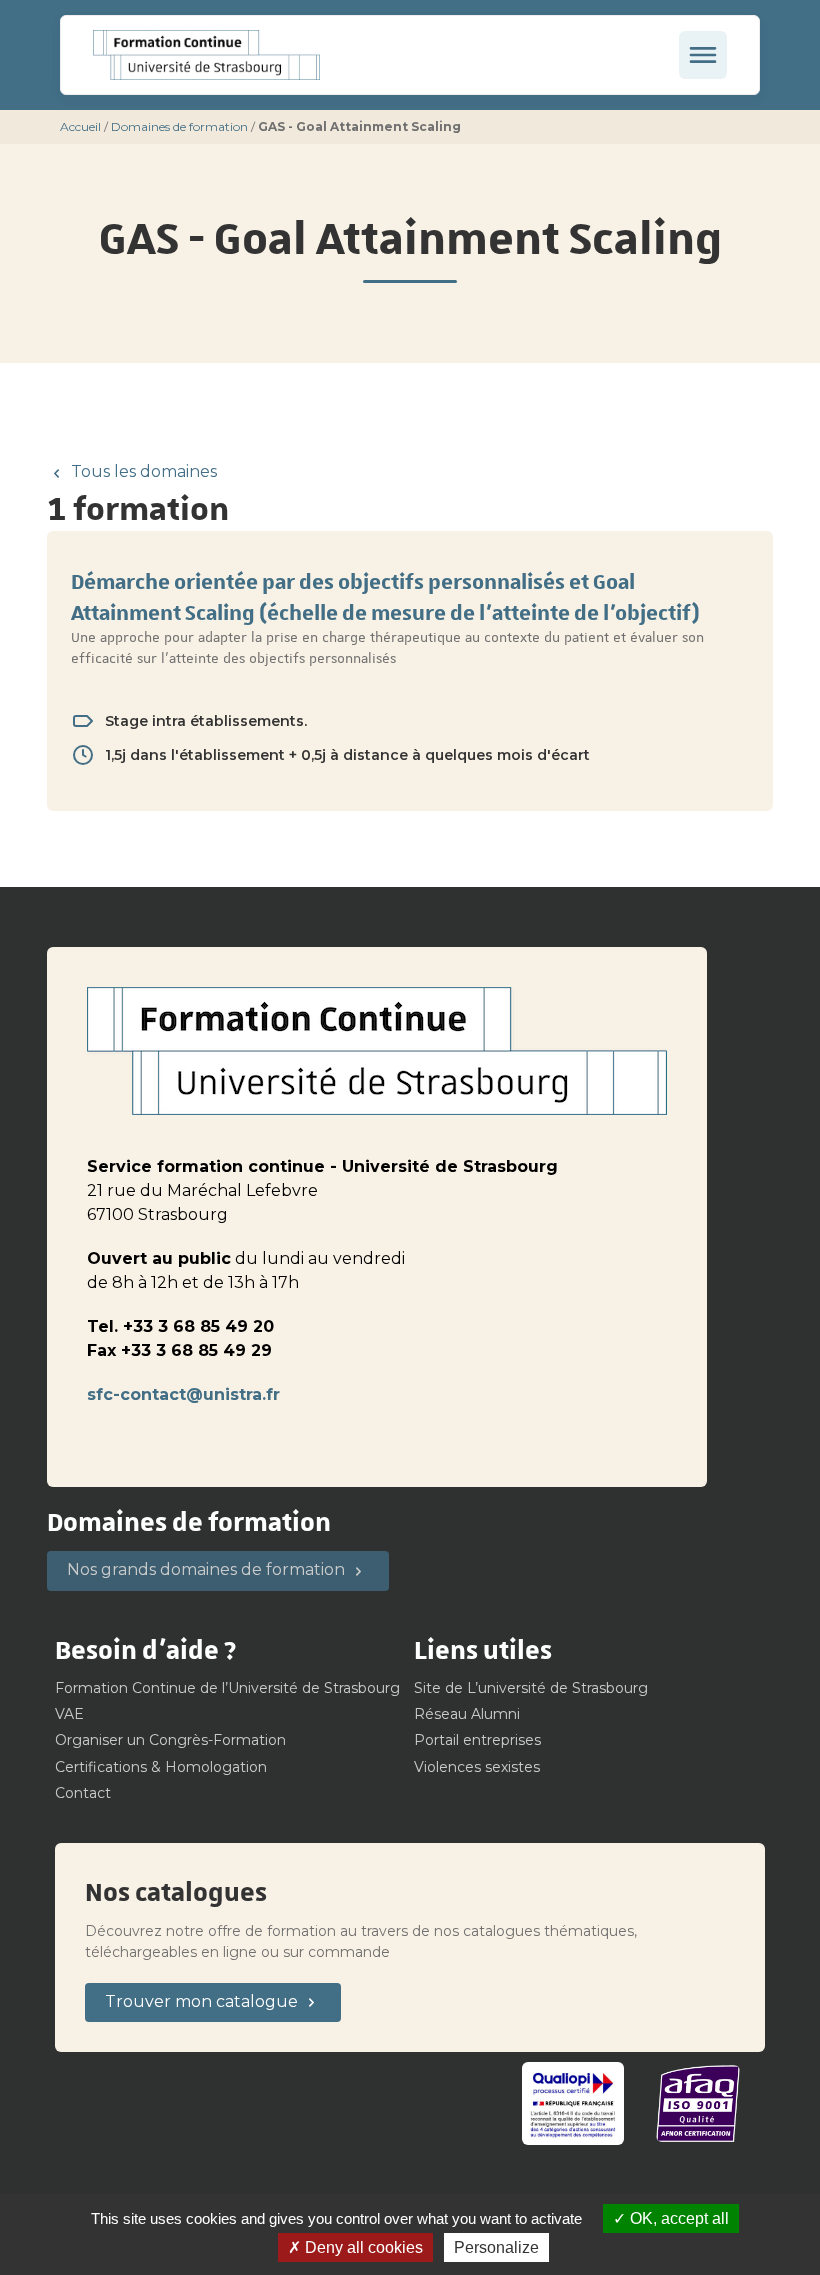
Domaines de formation (179, 126)
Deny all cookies (362, 2247)
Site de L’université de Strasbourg (531, 1688)
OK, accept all (677, 2218)
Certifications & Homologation (161, 1767)
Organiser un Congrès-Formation (170, 1740)
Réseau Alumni (467, 1714)
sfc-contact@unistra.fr (183, 1394)
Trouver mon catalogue (201, 2001)
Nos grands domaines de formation (206, 1569)
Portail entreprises (477, 1740)
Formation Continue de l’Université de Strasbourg (227, 1688)
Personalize (496, 2247)
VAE (69, 1714)
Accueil (80, 126)
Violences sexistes (477, 1767)
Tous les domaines (143, 471)
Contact (83, 1793)
